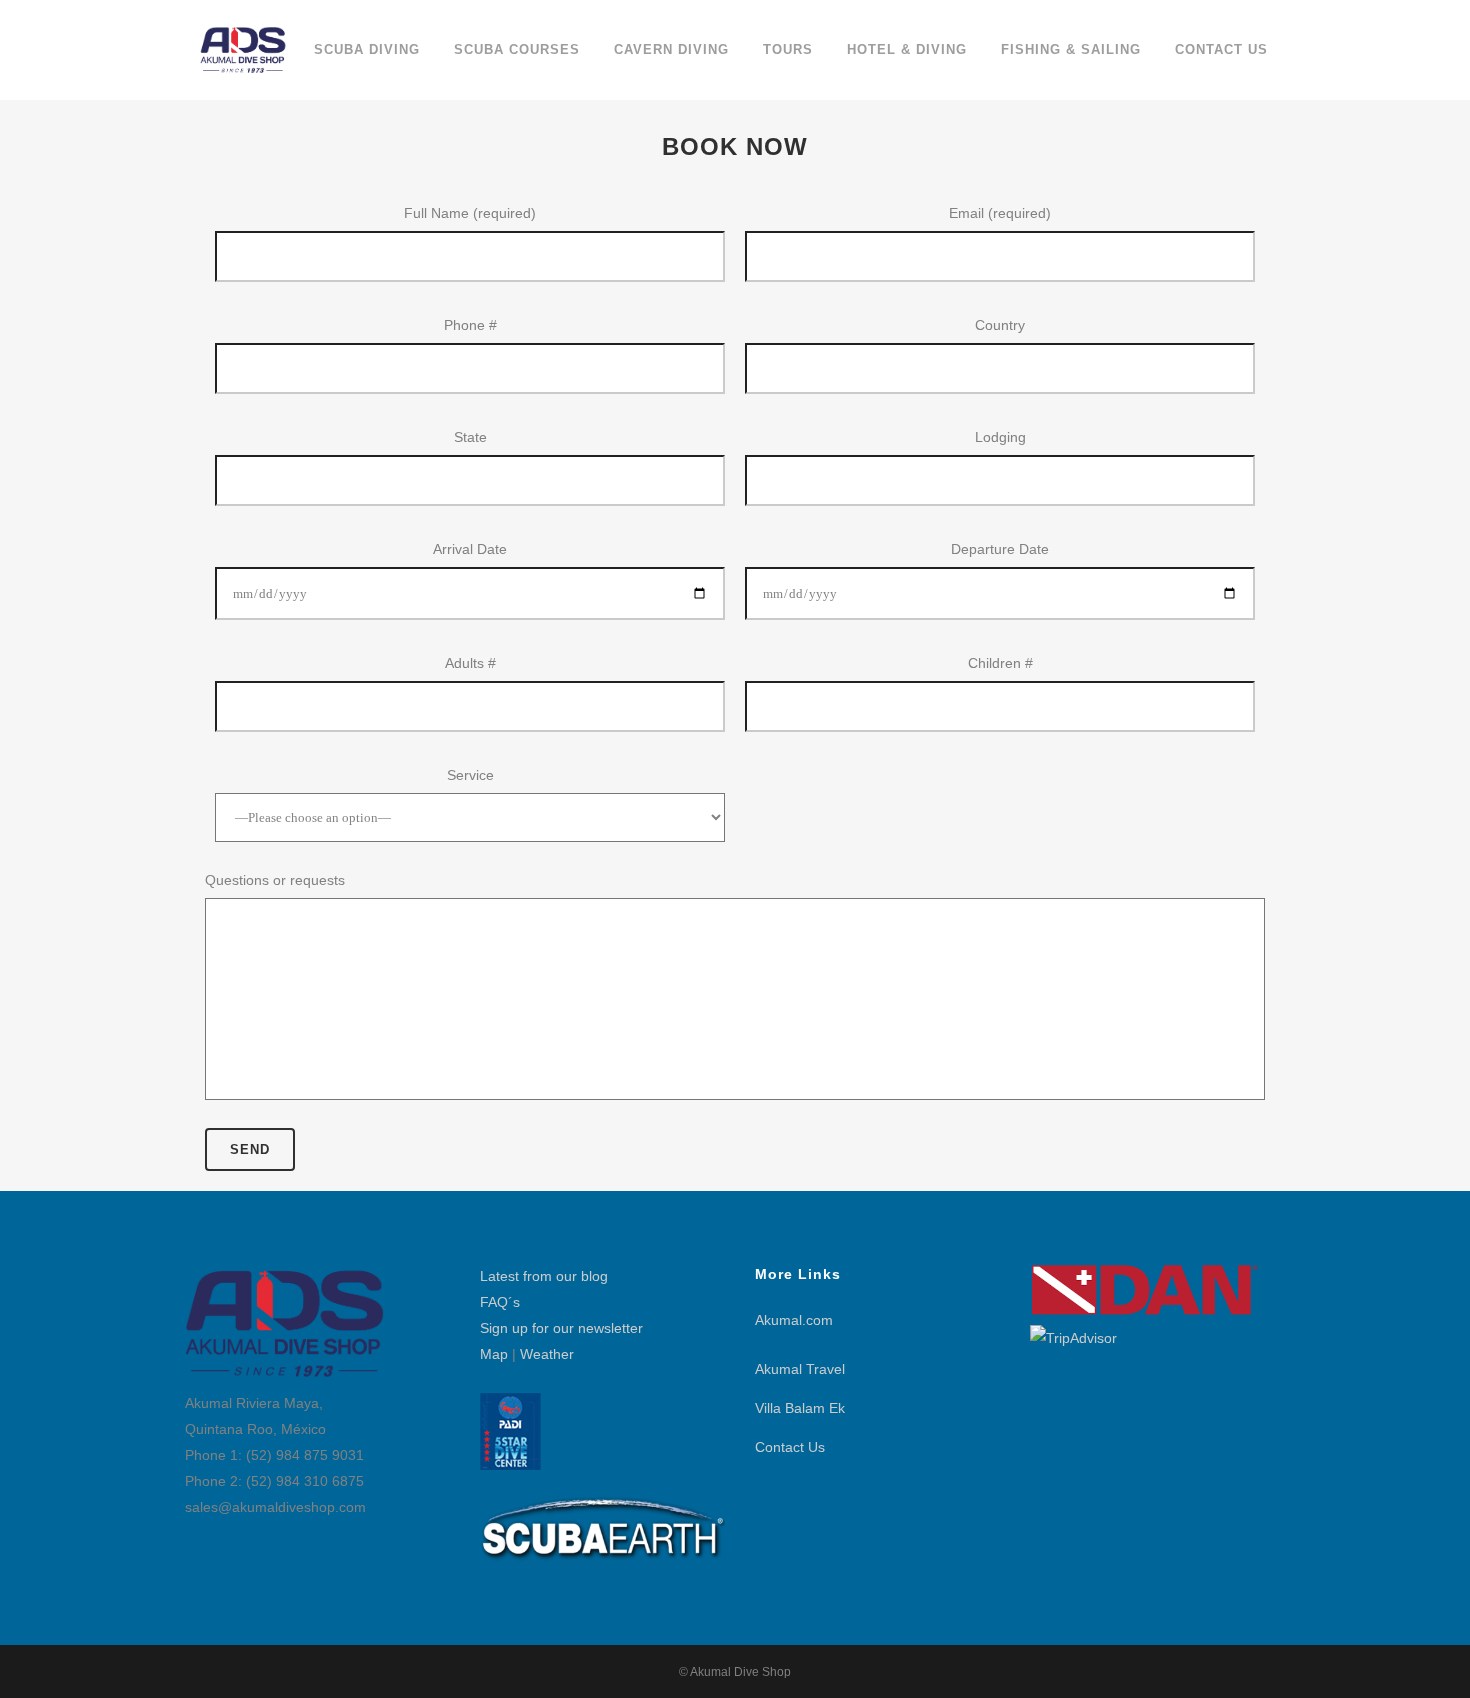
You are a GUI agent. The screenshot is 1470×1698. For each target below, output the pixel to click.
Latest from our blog (544, 1276)
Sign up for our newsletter (561, 1328)
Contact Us (790, 1447)
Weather (547, 1354)
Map (494, 1354)
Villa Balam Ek (800, 1408)
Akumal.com (794, 1320)
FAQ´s (500, 1302)
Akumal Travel (800, 1369)
